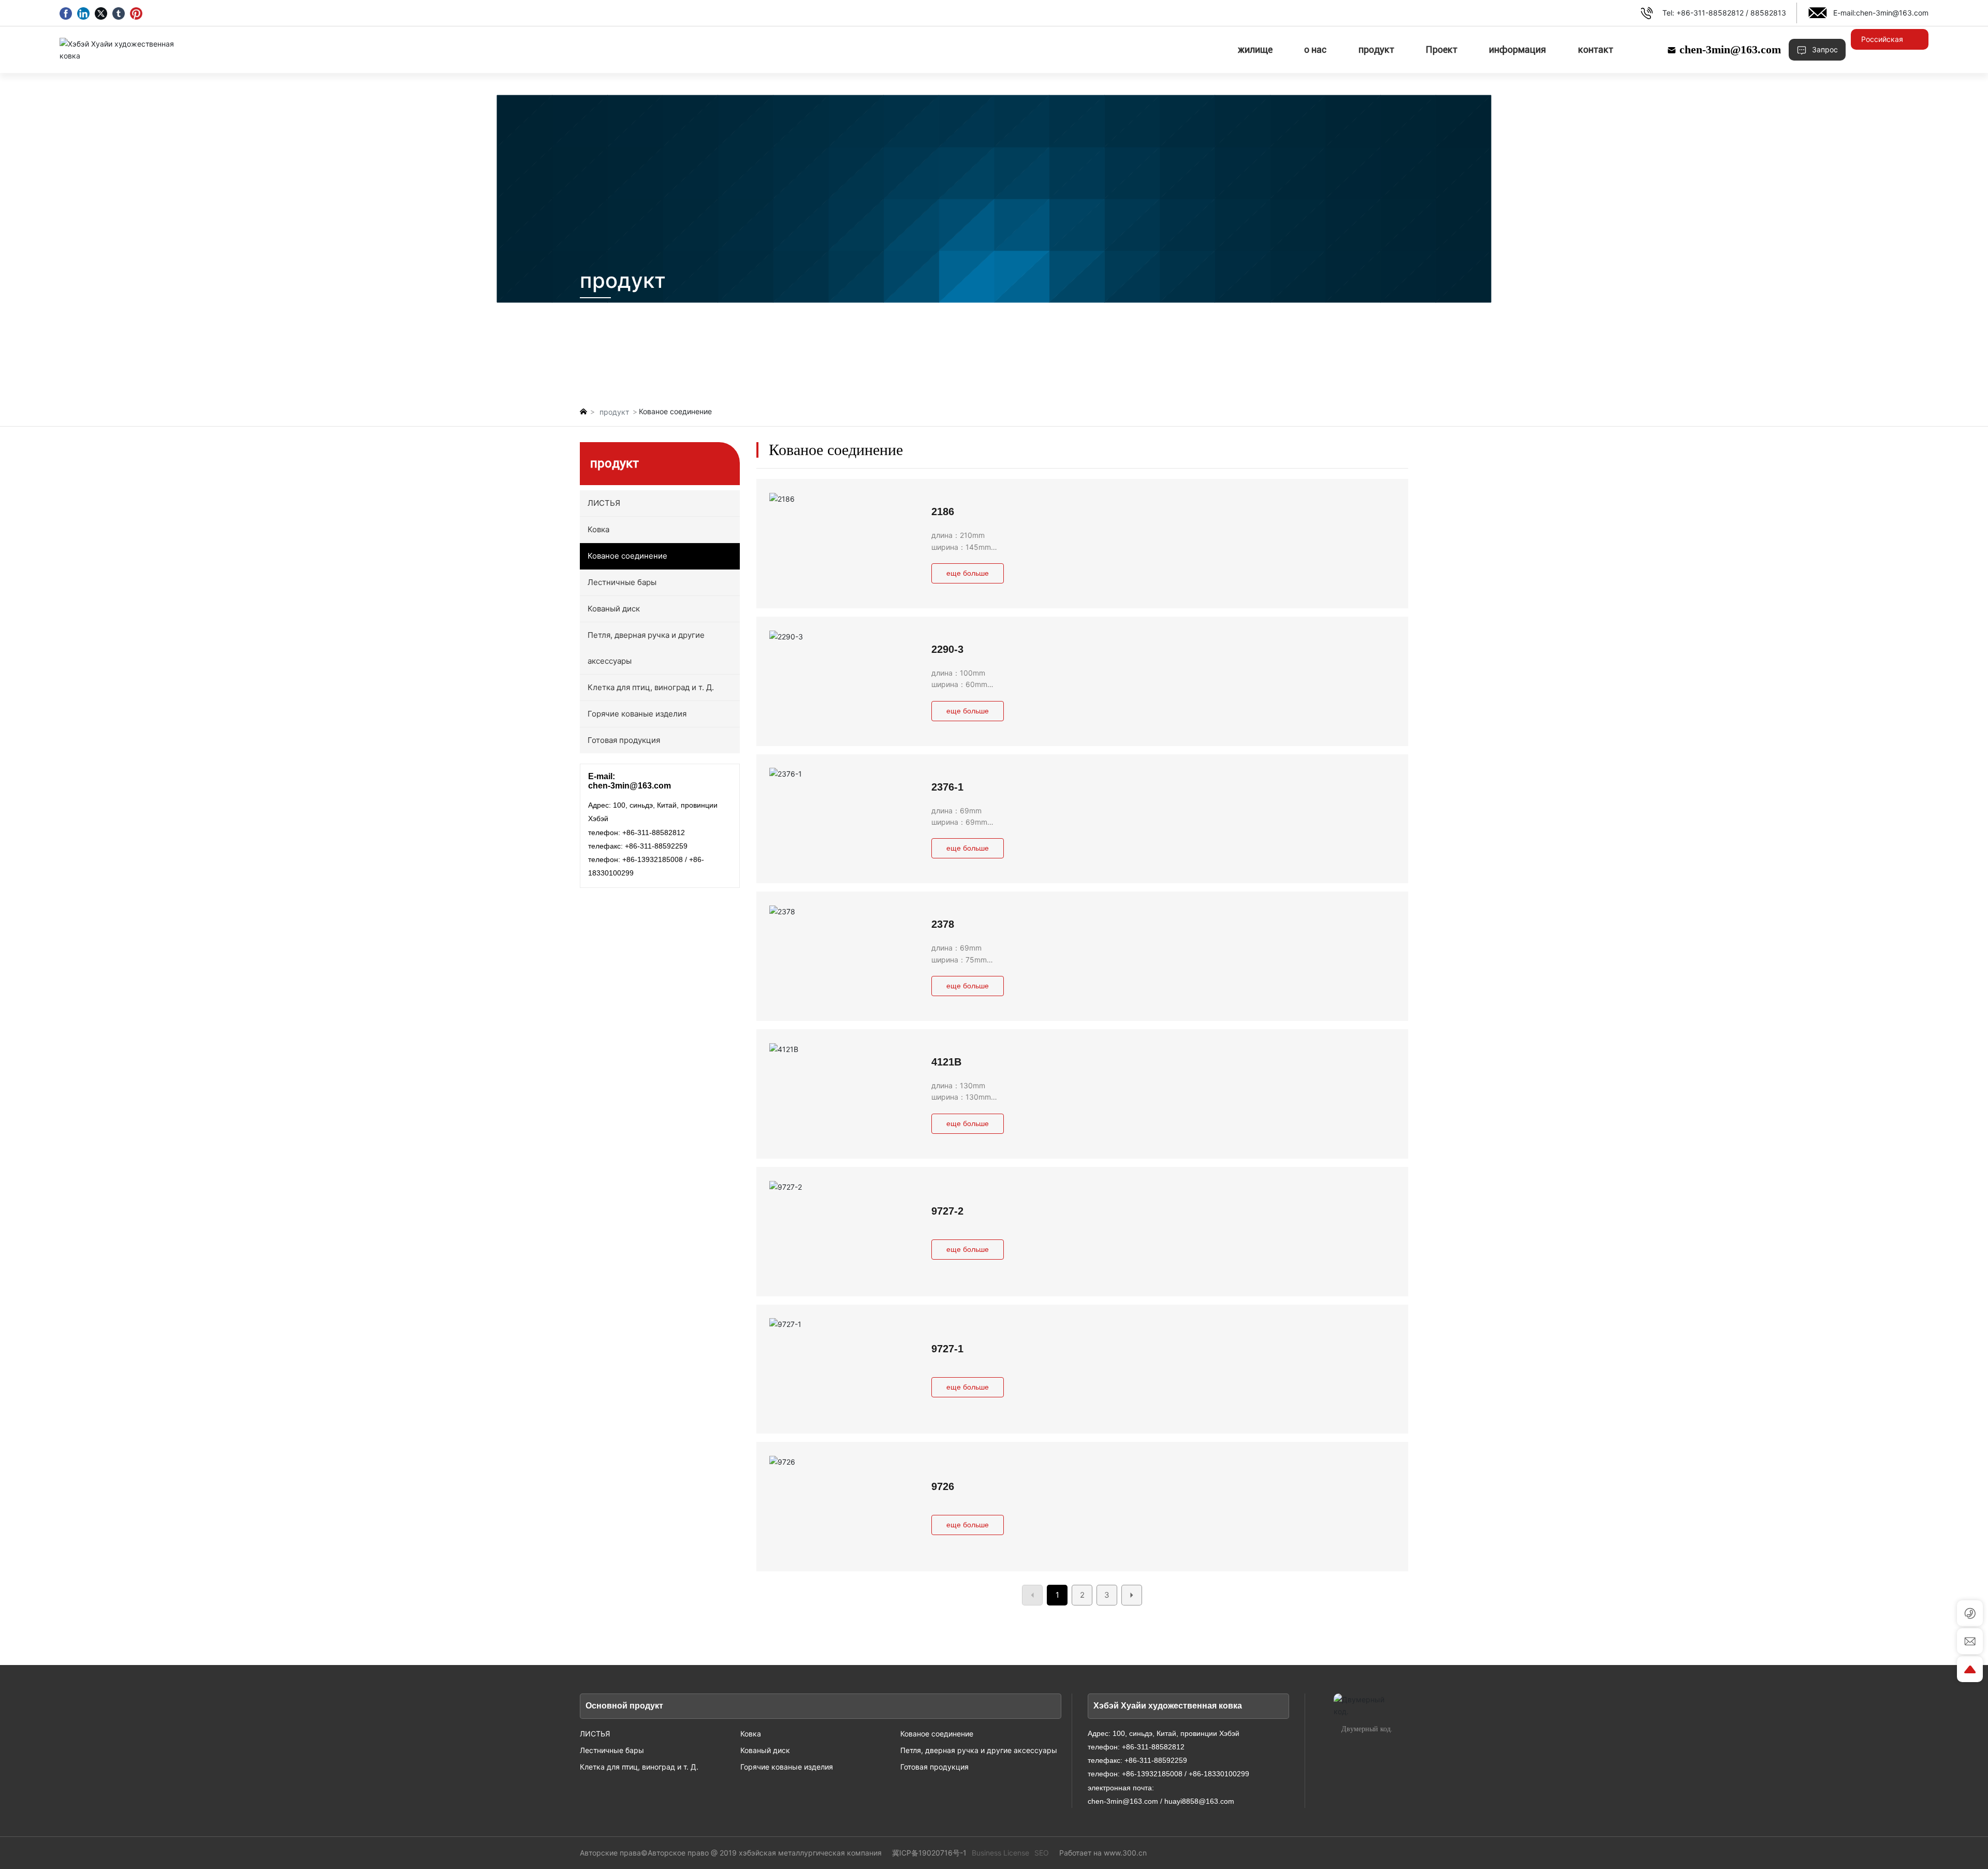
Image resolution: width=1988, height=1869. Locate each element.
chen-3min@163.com (1892, 13)
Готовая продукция (934, 1767)
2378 (943, 924)
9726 (943, 1486)
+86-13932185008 (653, 859)
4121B (946, 1062)
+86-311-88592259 (656, 846)
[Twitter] (101, 13)
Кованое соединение (937, 1734)
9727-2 (947, 1211)
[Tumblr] (119, 13)
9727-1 (947, 1349)
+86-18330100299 (1219, 1774)
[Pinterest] (136, 13)
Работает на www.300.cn (1103, 1853)
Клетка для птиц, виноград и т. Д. (639, 1767)
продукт (614, 412)
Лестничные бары (612, 1750)
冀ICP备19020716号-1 (929, 1853)
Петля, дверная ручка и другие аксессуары (979, 1750)
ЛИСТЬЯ (595, 1734)
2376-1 (947, 787)
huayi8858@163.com (1199, 1801)
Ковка (751, 1734)
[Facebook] (66, 13)
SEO (1042, 1853)
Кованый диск (765, 1750)
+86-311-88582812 (1710, 13)
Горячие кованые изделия (787, 1767)
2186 (943, 512)
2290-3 (947, 649)
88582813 (1768, 13)
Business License (1000, 1853)
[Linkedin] (83, 13)
